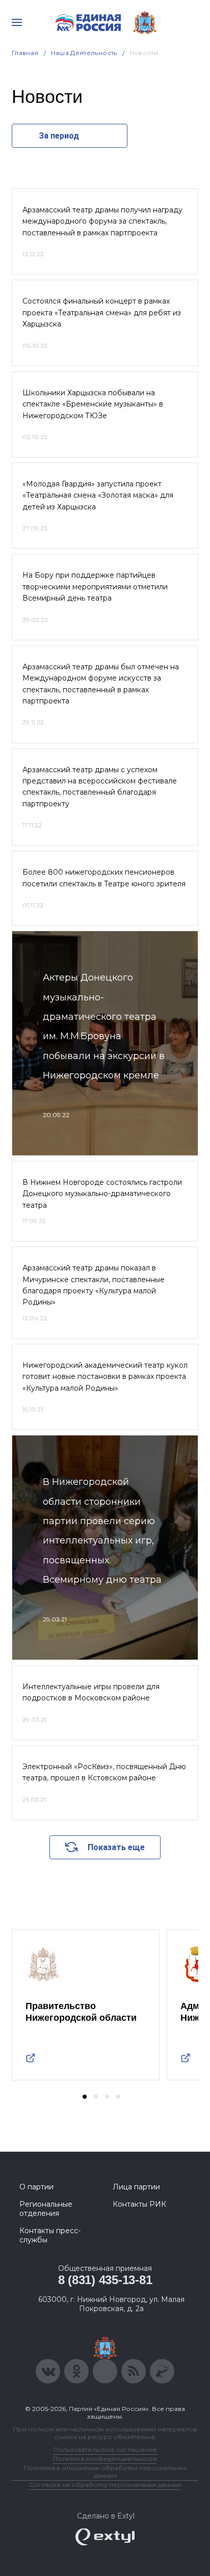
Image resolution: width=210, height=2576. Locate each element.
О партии (36, 2187)
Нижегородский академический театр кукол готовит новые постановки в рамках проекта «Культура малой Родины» (105, 1377)
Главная (25, 53)
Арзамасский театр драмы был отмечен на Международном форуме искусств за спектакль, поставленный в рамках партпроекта (101, 684)
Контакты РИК (139, 2204)
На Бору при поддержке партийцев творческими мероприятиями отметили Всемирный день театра (95, 587)
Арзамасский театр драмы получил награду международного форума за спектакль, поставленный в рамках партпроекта (102, 221)
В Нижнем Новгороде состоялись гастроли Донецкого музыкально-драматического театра (102, 1194)
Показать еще (116, 1847)
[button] (85, 2097)
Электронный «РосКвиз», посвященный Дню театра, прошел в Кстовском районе (104, 1772)
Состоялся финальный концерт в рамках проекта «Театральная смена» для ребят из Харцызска (102, 313)
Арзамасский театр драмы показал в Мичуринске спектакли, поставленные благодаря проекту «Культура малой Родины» (94, 1285)
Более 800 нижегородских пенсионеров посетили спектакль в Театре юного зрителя (104, 878)
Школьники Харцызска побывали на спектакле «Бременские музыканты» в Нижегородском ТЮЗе (93, 404)
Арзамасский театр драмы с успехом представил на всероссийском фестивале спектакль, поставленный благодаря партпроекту (100, 787)
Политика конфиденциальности (105, 2459)
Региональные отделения (46, 2209)
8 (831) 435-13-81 (105, 2280)
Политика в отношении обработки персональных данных (105, 2472)
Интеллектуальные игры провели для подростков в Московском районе (91, 1692)
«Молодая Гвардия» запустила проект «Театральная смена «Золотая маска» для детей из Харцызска (98, 495)
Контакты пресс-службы (50, 2235)
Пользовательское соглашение (105, 2449)
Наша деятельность (84, 53)
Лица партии (136, 2187)
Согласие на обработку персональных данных (105, 2485)
